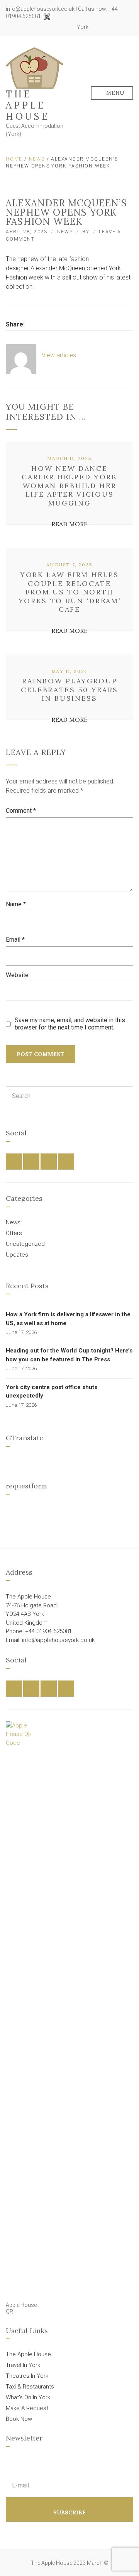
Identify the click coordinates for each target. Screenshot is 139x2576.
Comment (21, 811)
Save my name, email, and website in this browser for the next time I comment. (70, 1024)
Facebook (39, 27)
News (37, 159)
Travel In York (23, 2365)
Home (14, 159)
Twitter (48, 27)
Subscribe (69, 2512)
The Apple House (28, 105)
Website (17, 975)
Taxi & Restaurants (30, 2387)
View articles (60, 355)
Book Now (19, 2419)
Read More (69, 524)
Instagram (56, 27)
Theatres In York (27, 2376)
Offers (14, 1233)
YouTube (65, 27)
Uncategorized (25, 1244)
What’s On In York (28, 2397)
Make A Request (27, 2408)
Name (16, 904)
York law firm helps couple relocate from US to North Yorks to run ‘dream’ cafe (70, 592)
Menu (115, 93)
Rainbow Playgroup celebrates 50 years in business (69, 690)
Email (15, 940)
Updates (17, 1255)
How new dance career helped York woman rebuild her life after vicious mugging (69, 486)
